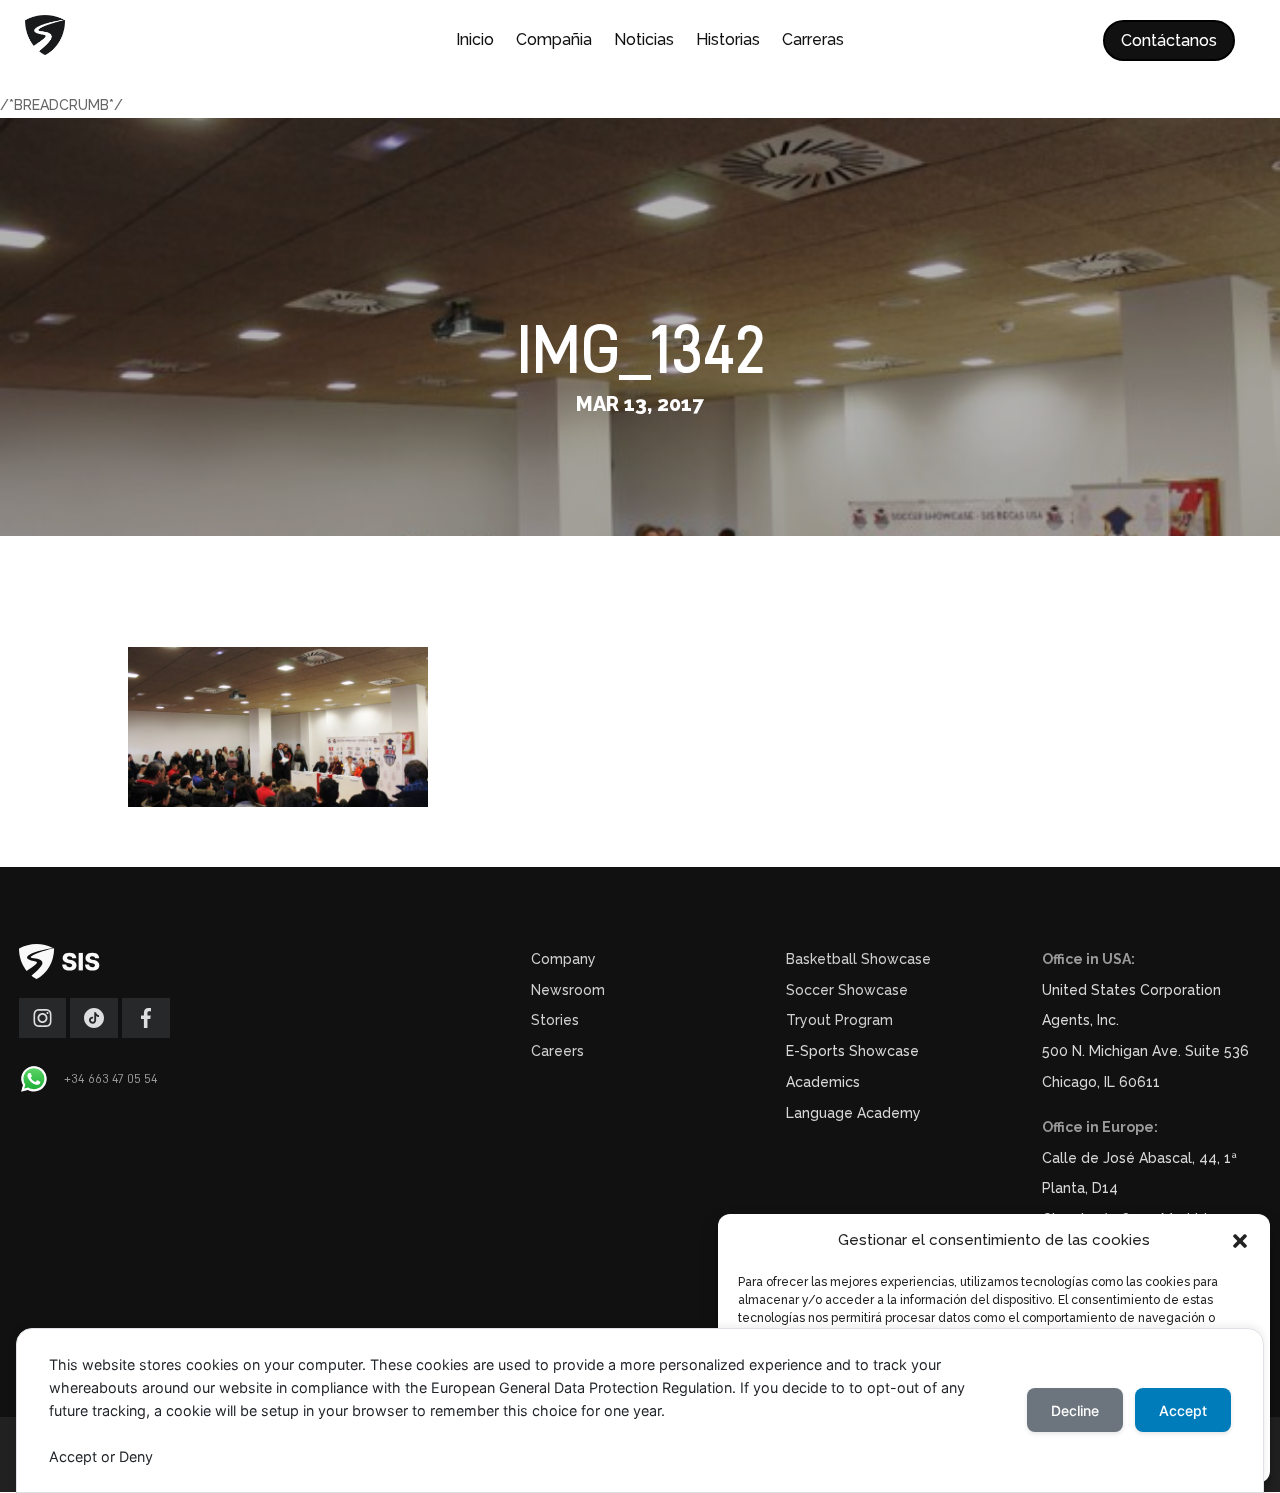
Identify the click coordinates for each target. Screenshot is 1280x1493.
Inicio (475, 41)
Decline (1075, 1410)
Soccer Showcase (847, 990)
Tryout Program (839, 1020)
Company (563, 959)
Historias (728, 41)
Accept (1183, 1410)
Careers (557, 1051)
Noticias (644, 41)
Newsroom (568, 990)
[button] (1240, 1241)
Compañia (554, 41)
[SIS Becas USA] (146, 1033)
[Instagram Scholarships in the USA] (42, 1033)
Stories (555, 1020)
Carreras (813, 41)
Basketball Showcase (858, 959)
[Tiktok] (94, 1033)
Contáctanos (1169, 40)
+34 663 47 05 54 (111, 1078)
